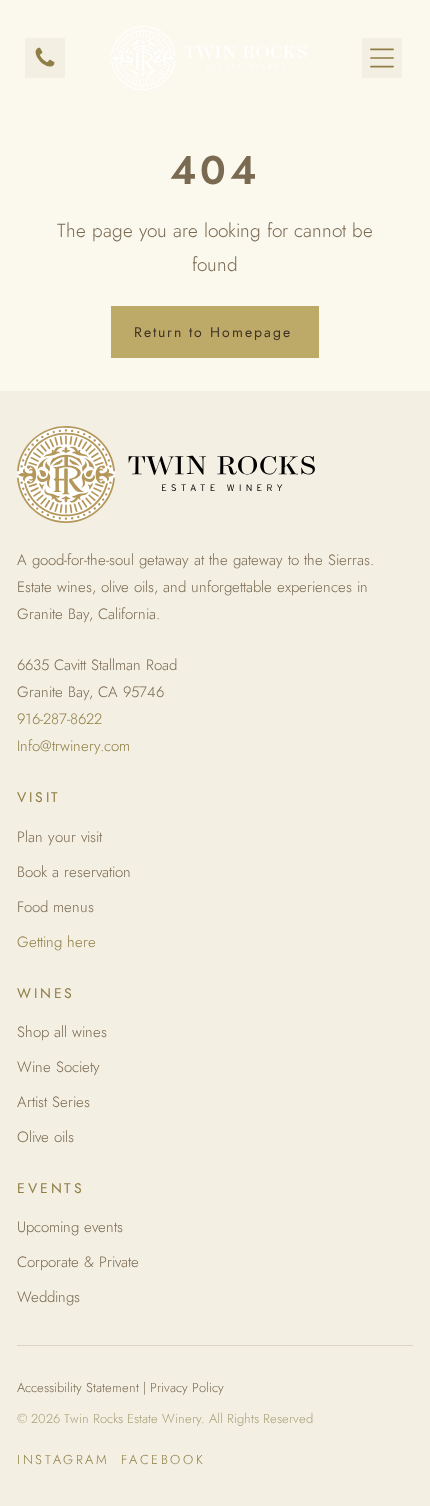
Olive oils (45, 1137)
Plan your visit (59, 837)
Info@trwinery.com (73, 746)
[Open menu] (382, 58)
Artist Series (53, 1102)
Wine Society (58, 1067)
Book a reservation (74, 872)
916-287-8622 (59, 719)
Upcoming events (70, 1227)
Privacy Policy (187, 1387)
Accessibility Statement (78, 1387)
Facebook (163, 1459)
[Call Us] (45, 65)
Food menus (55, 907)
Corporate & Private (78, 1262)
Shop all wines (62, 1032)
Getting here (56, 942)
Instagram (63, 1459)
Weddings (48, 1297)
